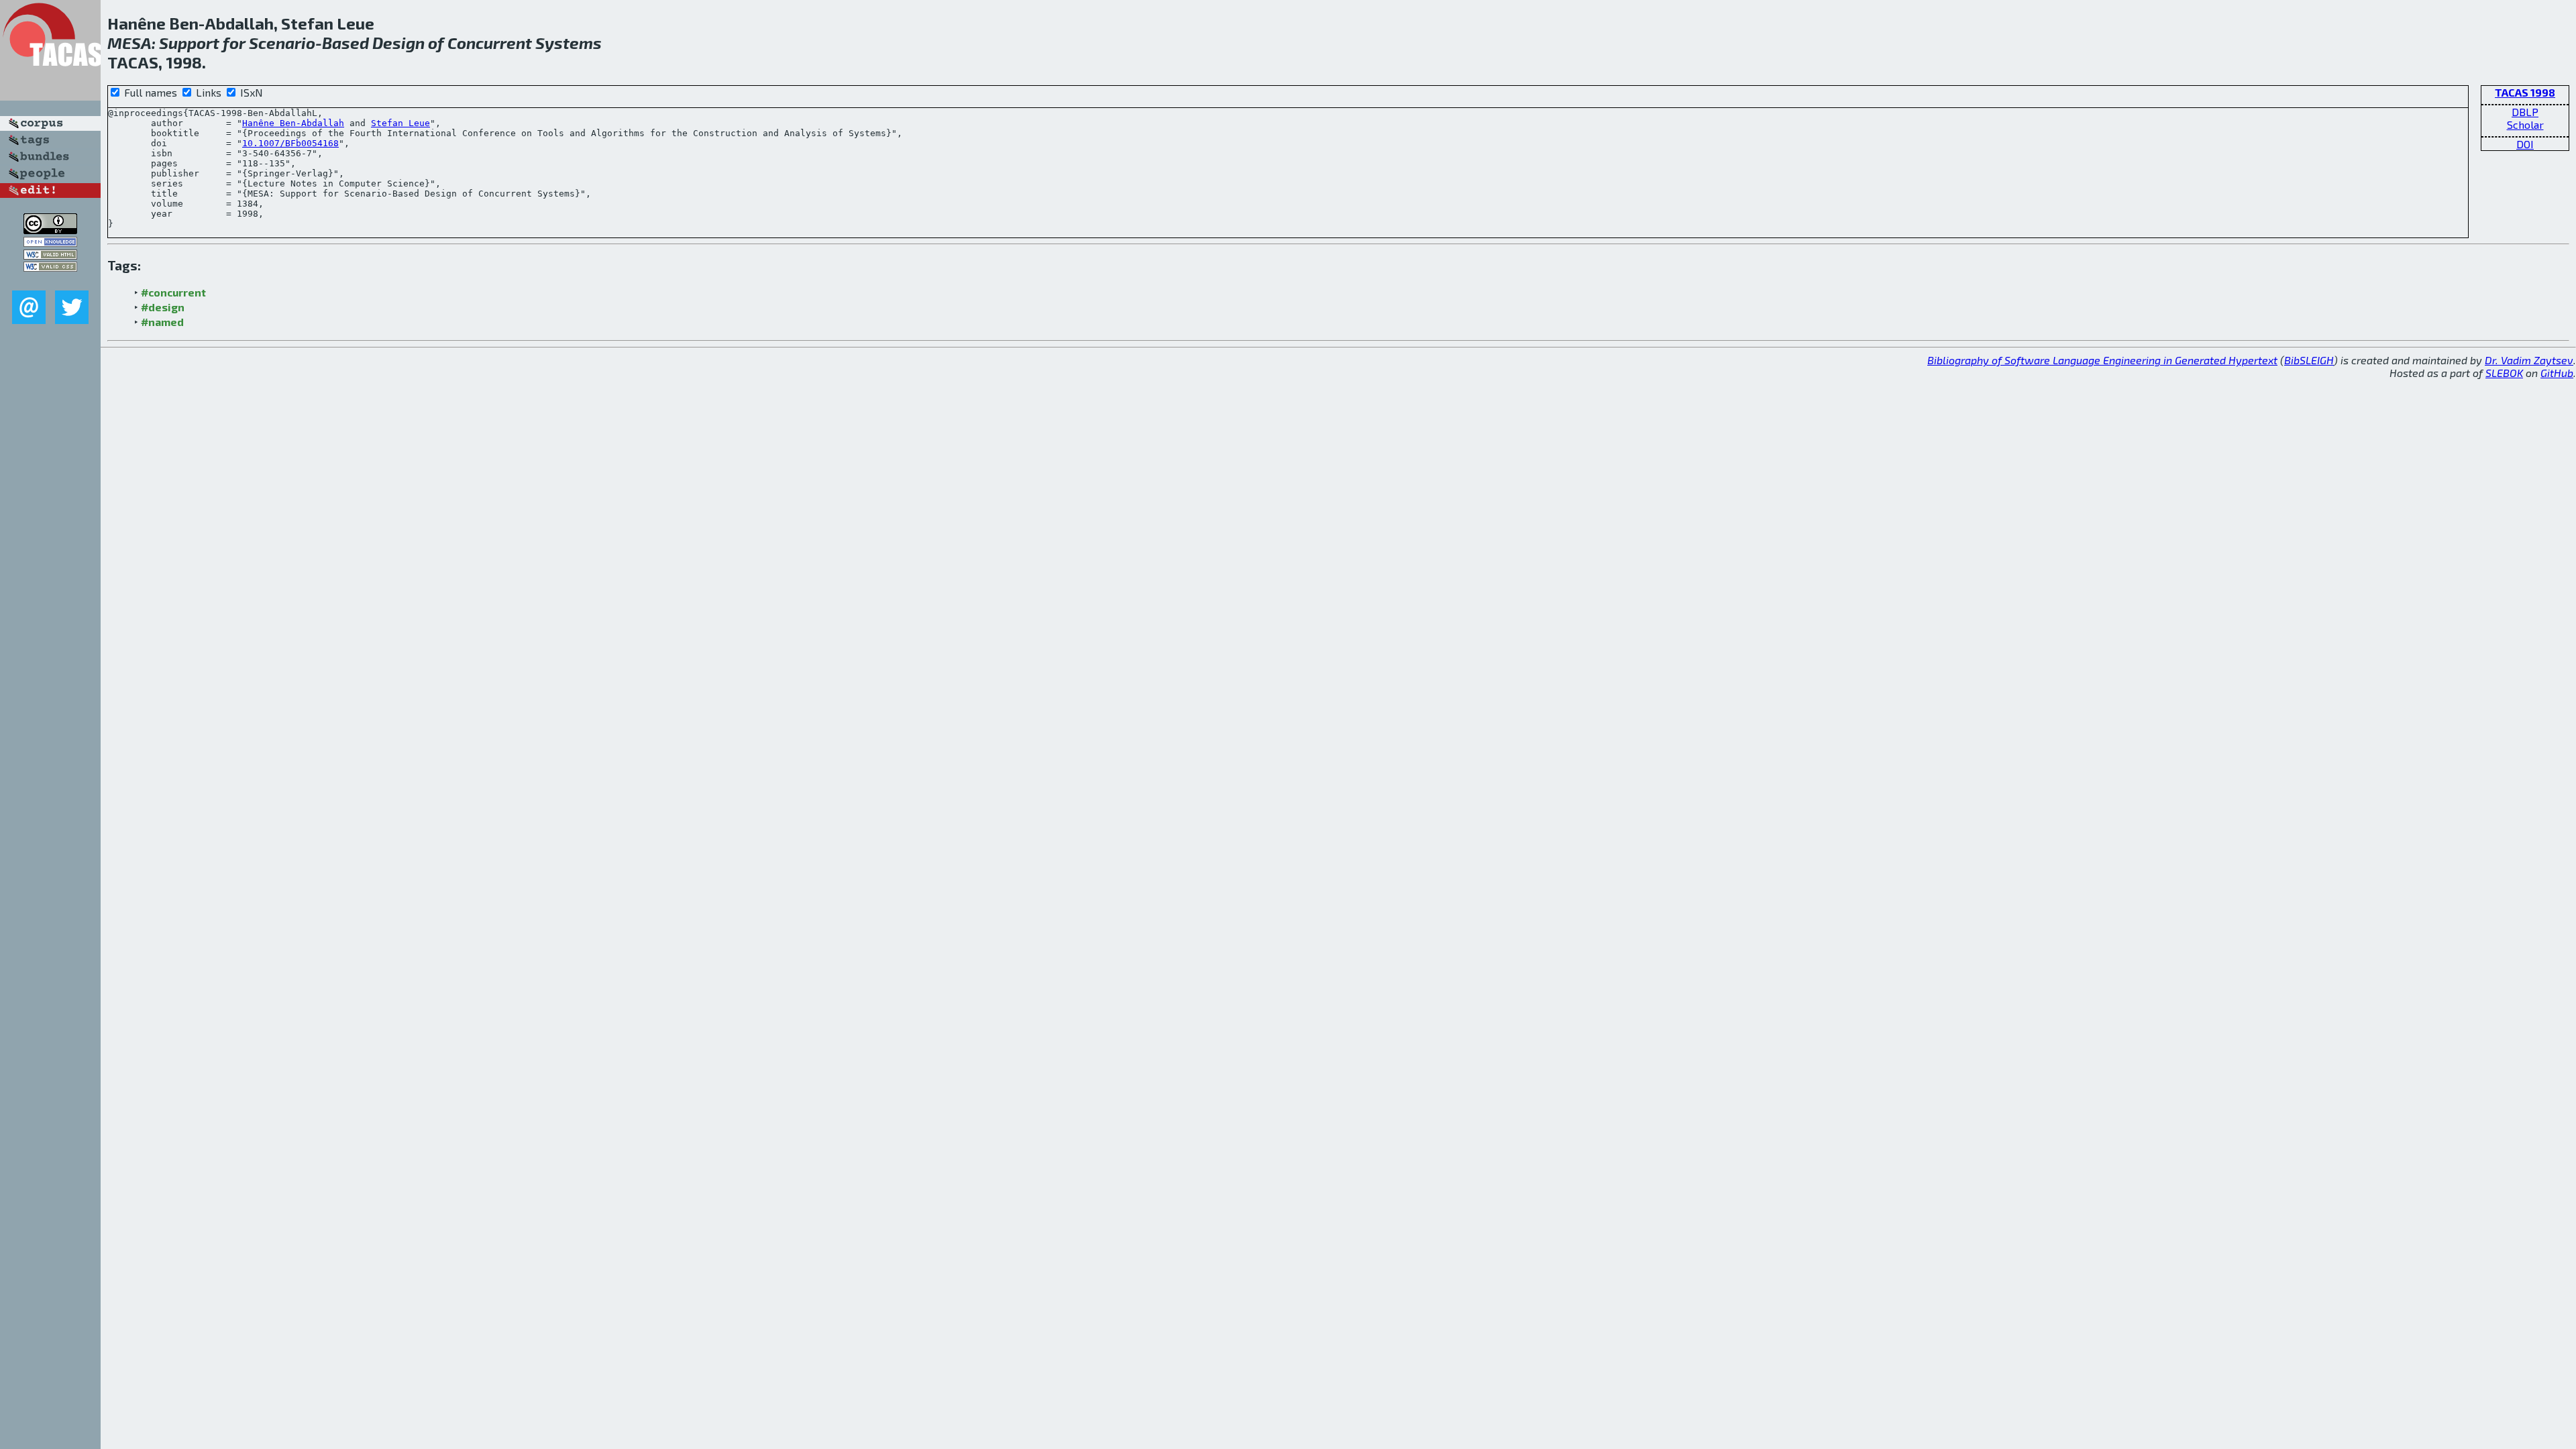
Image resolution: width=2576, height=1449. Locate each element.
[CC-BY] (50, 230)
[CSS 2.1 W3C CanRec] (50, 281)
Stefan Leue (400, 123)
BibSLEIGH (2309, 360)
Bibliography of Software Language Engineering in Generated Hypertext (2102, 360)
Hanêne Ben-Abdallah (293, 123)
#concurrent (173, 292)
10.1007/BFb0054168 (290, 143)
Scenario (282, 43)
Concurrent (490, 43)
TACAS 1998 (2525, 92)
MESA (129, 43)
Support (189, 43)
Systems (569, 43)
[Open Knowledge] (50, 243)
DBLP (2525, 112)
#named (162, 322)
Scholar (2525, 124)
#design (163, 307)
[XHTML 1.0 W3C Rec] (50, 255)
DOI (2525, 144)
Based (345, 43)
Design (398, 43)
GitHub (2557, 373)
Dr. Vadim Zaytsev (2529, 360)
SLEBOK (2504, 373)
